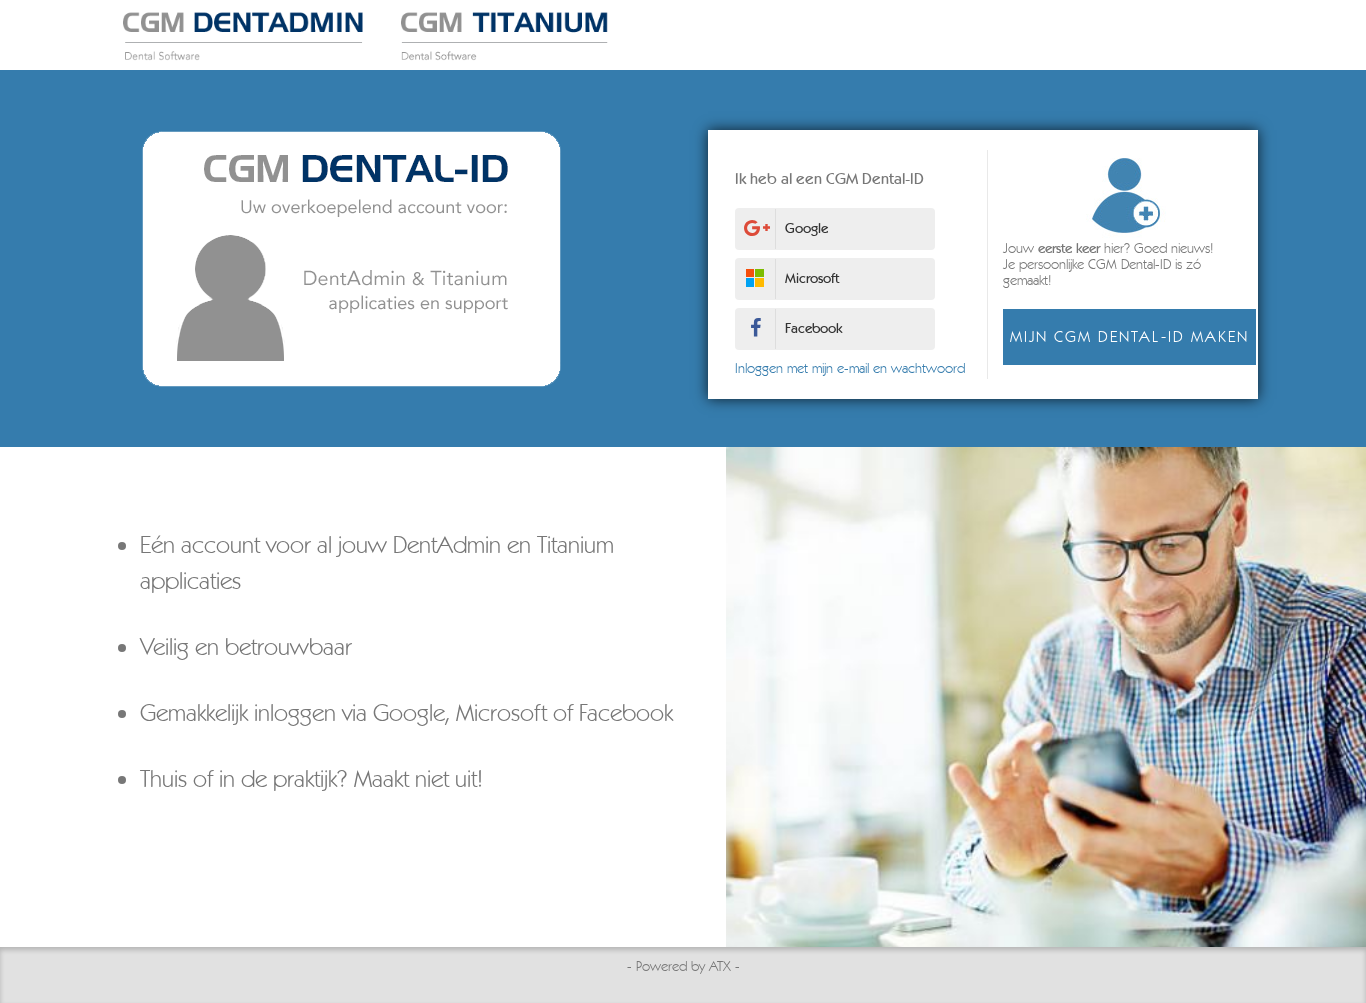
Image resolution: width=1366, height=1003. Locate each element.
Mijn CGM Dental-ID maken (1129, 336)
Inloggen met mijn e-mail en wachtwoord (850, 368)
